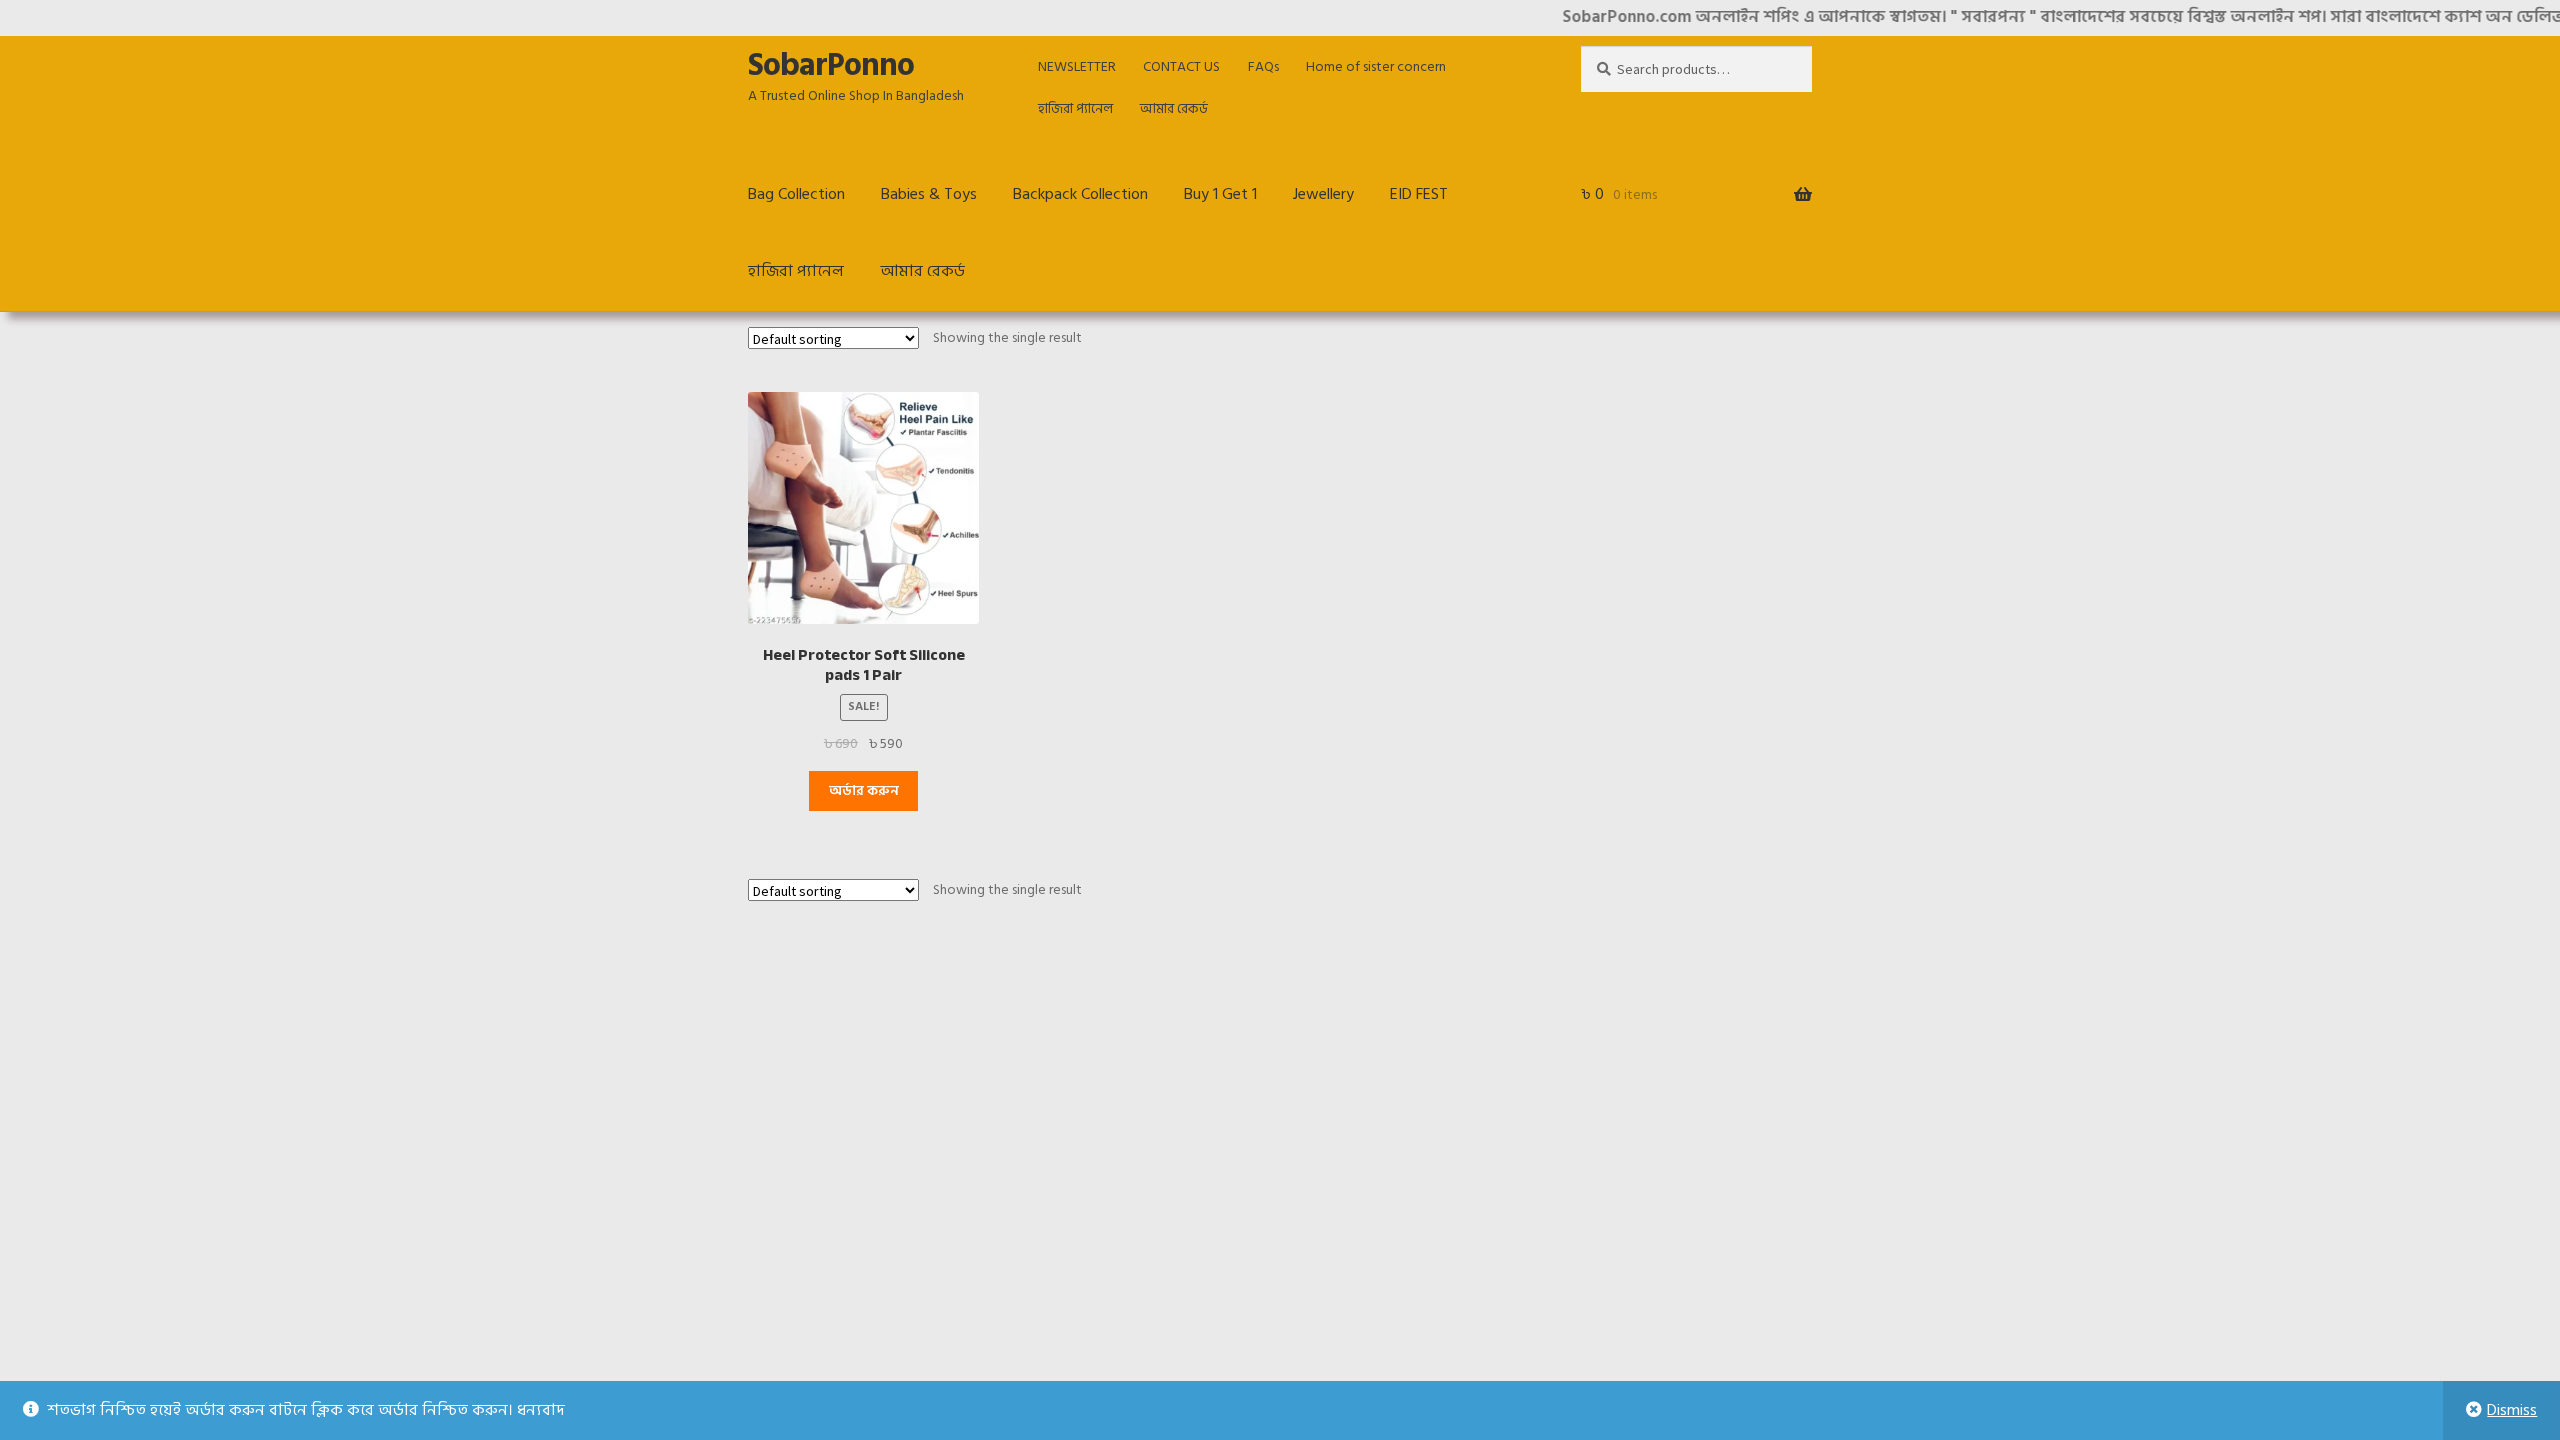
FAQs (1263, 66)
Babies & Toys (929, 194)
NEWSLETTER (1077, 66)
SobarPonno (831, 65)
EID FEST (1419, 194)
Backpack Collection (1080, 194)
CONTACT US (1181, 66)
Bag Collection (796, 194)
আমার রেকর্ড (1174, 108)
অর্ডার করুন (864, 790)
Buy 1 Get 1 (1220, 194)
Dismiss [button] (2512, 1410)
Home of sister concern (1376, 66)
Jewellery (1323, 194)
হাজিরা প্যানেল (1075, 108)
